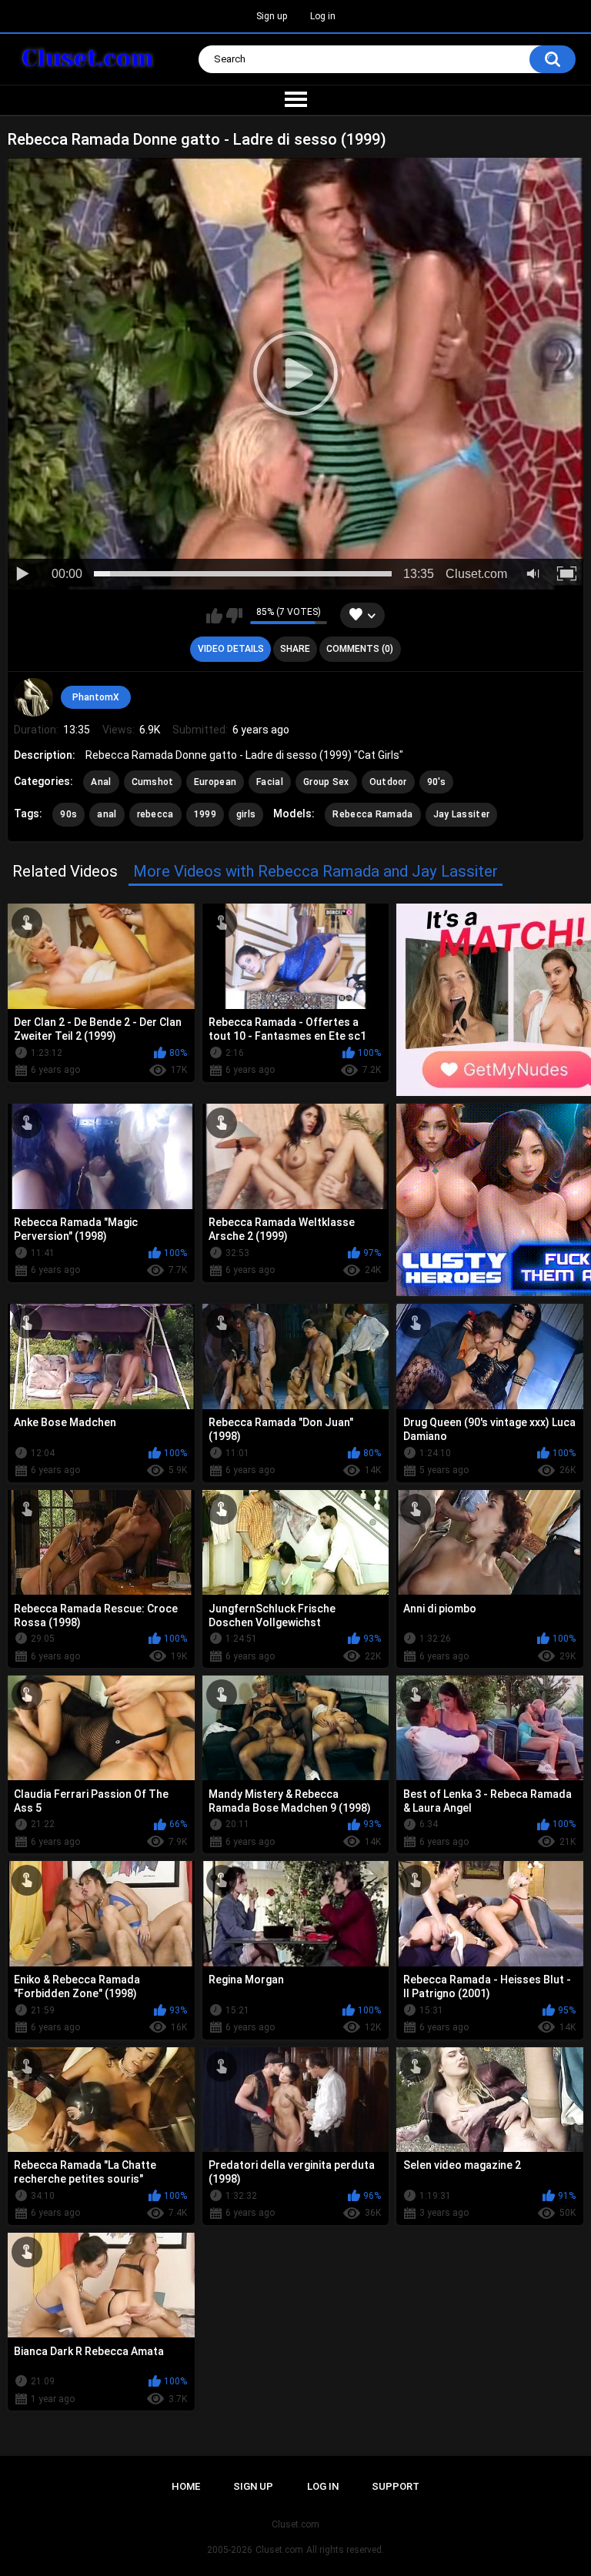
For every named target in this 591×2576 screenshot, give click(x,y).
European (215, 782)
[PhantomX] (33, 697)
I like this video (214, 616)
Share (295, 649)
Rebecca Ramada (372, 814)
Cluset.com (279, 2550)
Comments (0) (360, 649)
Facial (270, 782)
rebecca (155, 814)
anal (107, 814)
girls (246, 814)
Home (186, 2486)
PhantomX (96, 697)
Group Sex (326, 782)
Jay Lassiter (462, 814)
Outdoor (388, 782)
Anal (101, 782)
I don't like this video (234, 616)
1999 (205, 814)
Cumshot (153, 782)
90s (68, 814)
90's (436, 782)
